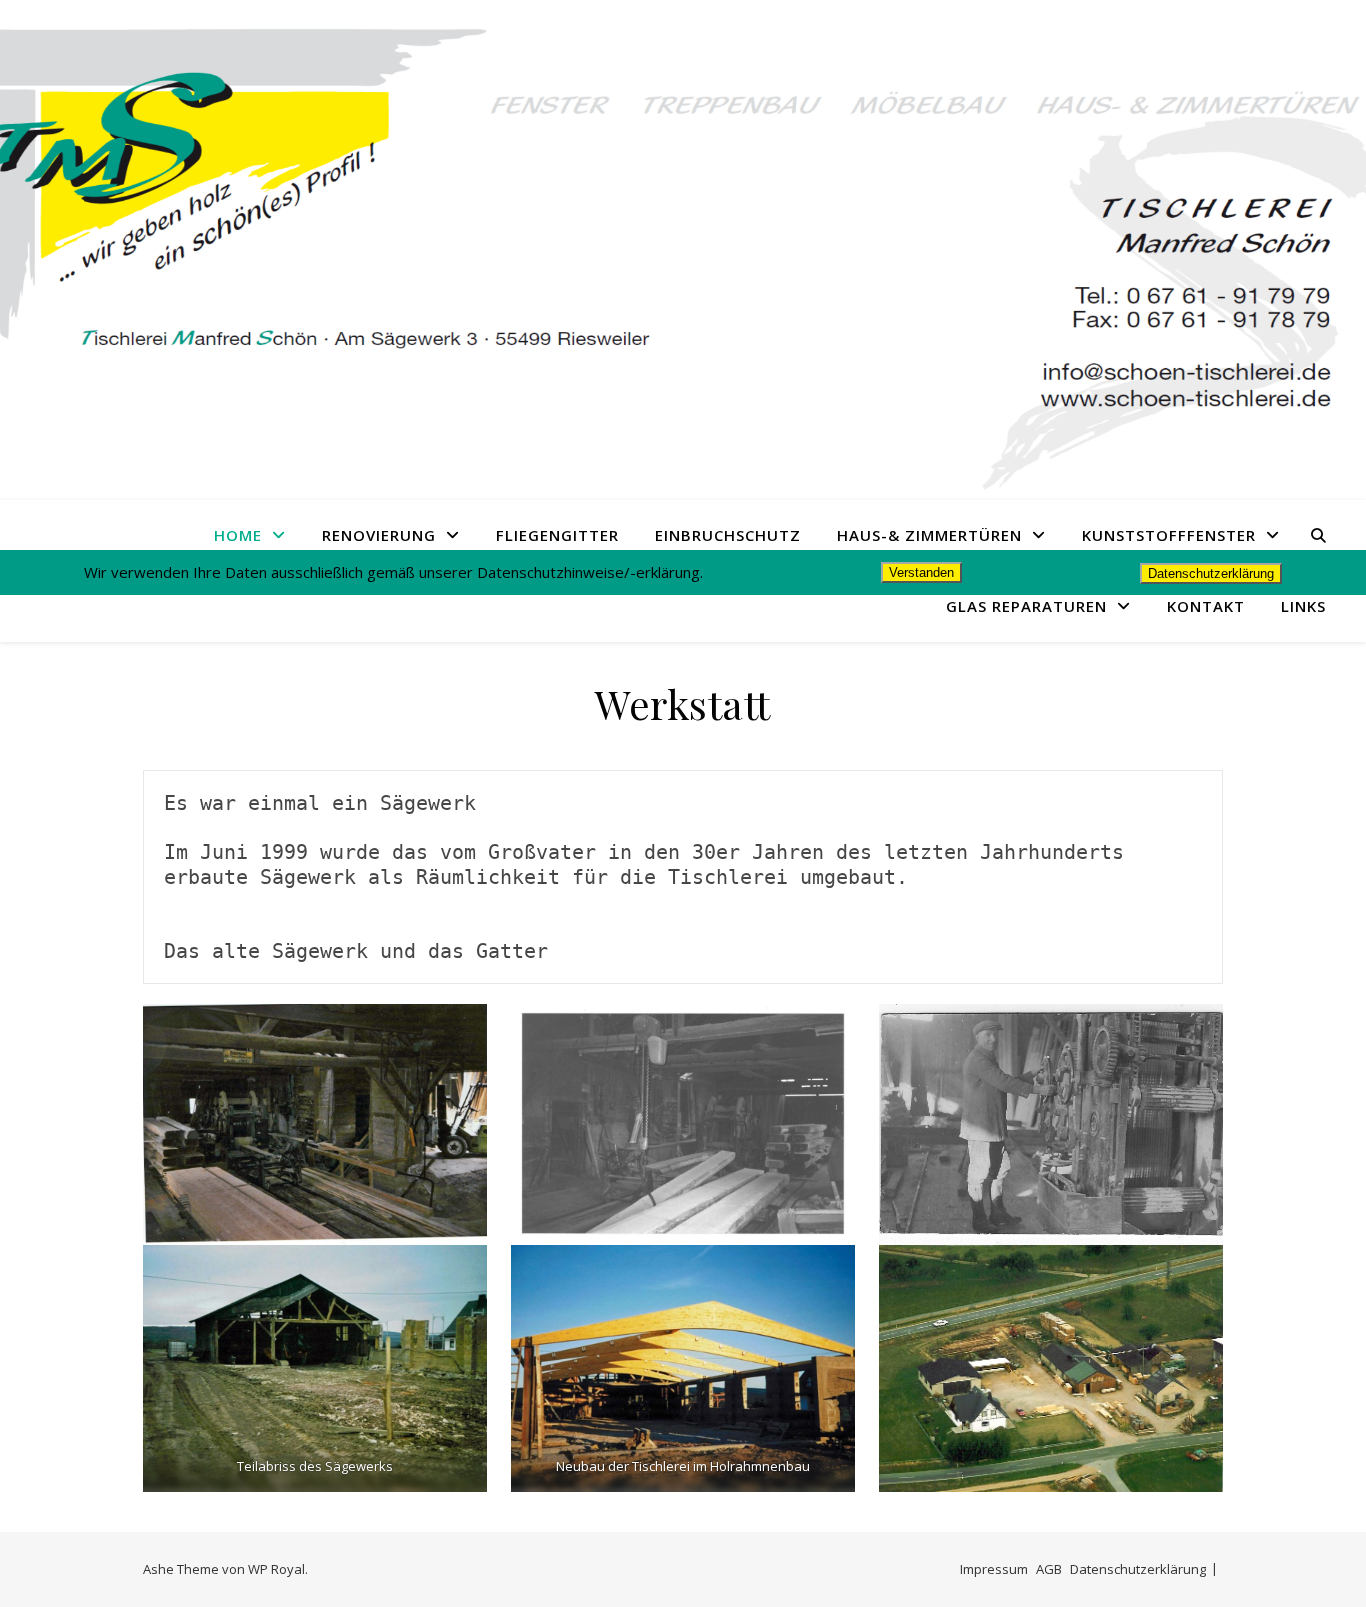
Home (238, 535)
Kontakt (1206, 606)
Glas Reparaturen (1026, 606)
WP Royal (276, 1569)
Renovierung (379, 535)
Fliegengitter (557, 535)
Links (1303, 606)
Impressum (994, 1569)
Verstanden (921, 572)
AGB (1049, 1569)
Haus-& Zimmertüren (929, 535)
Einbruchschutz (728, 535)
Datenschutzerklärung (1138, 1569)
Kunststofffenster (1169, 535)
